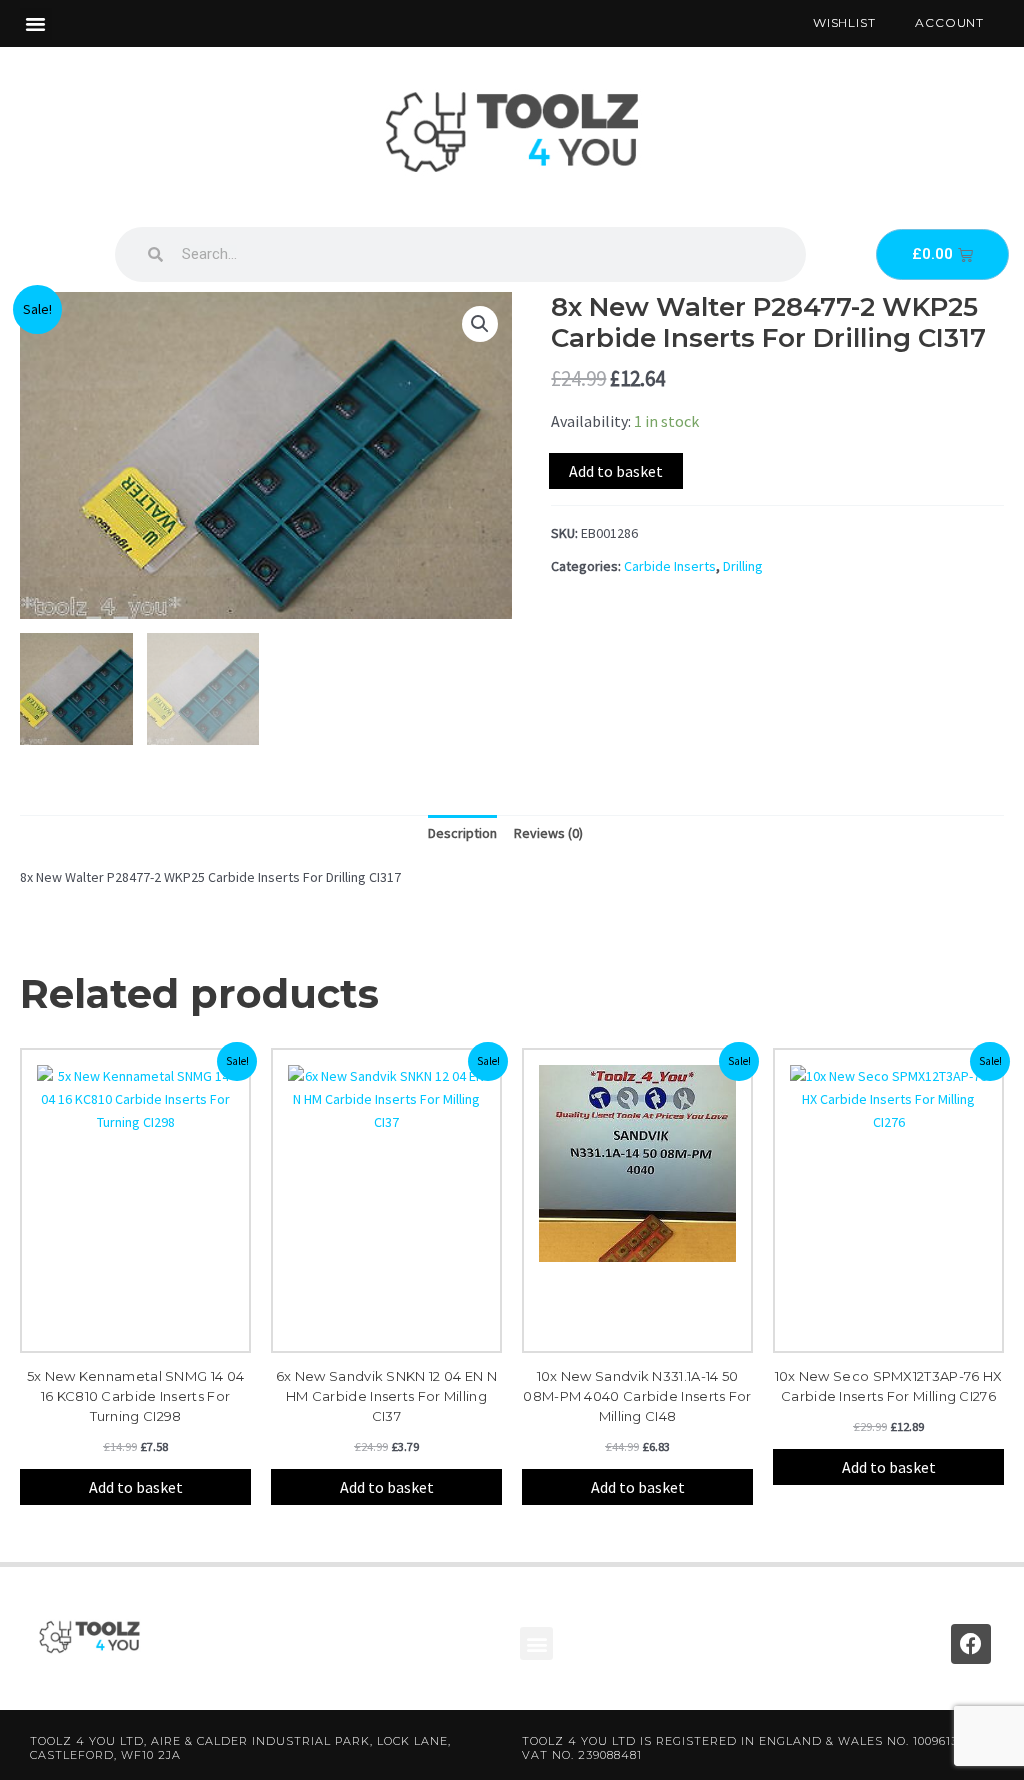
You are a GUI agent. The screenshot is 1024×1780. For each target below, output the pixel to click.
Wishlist (844, 22)
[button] (36, 24)
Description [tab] (462, 833)
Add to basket (616, 471)
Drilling (743, 566)
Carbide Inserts (670, 566)
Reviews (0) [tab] (548, 833)
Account (949, 22)
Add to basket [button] (136, 1487)
